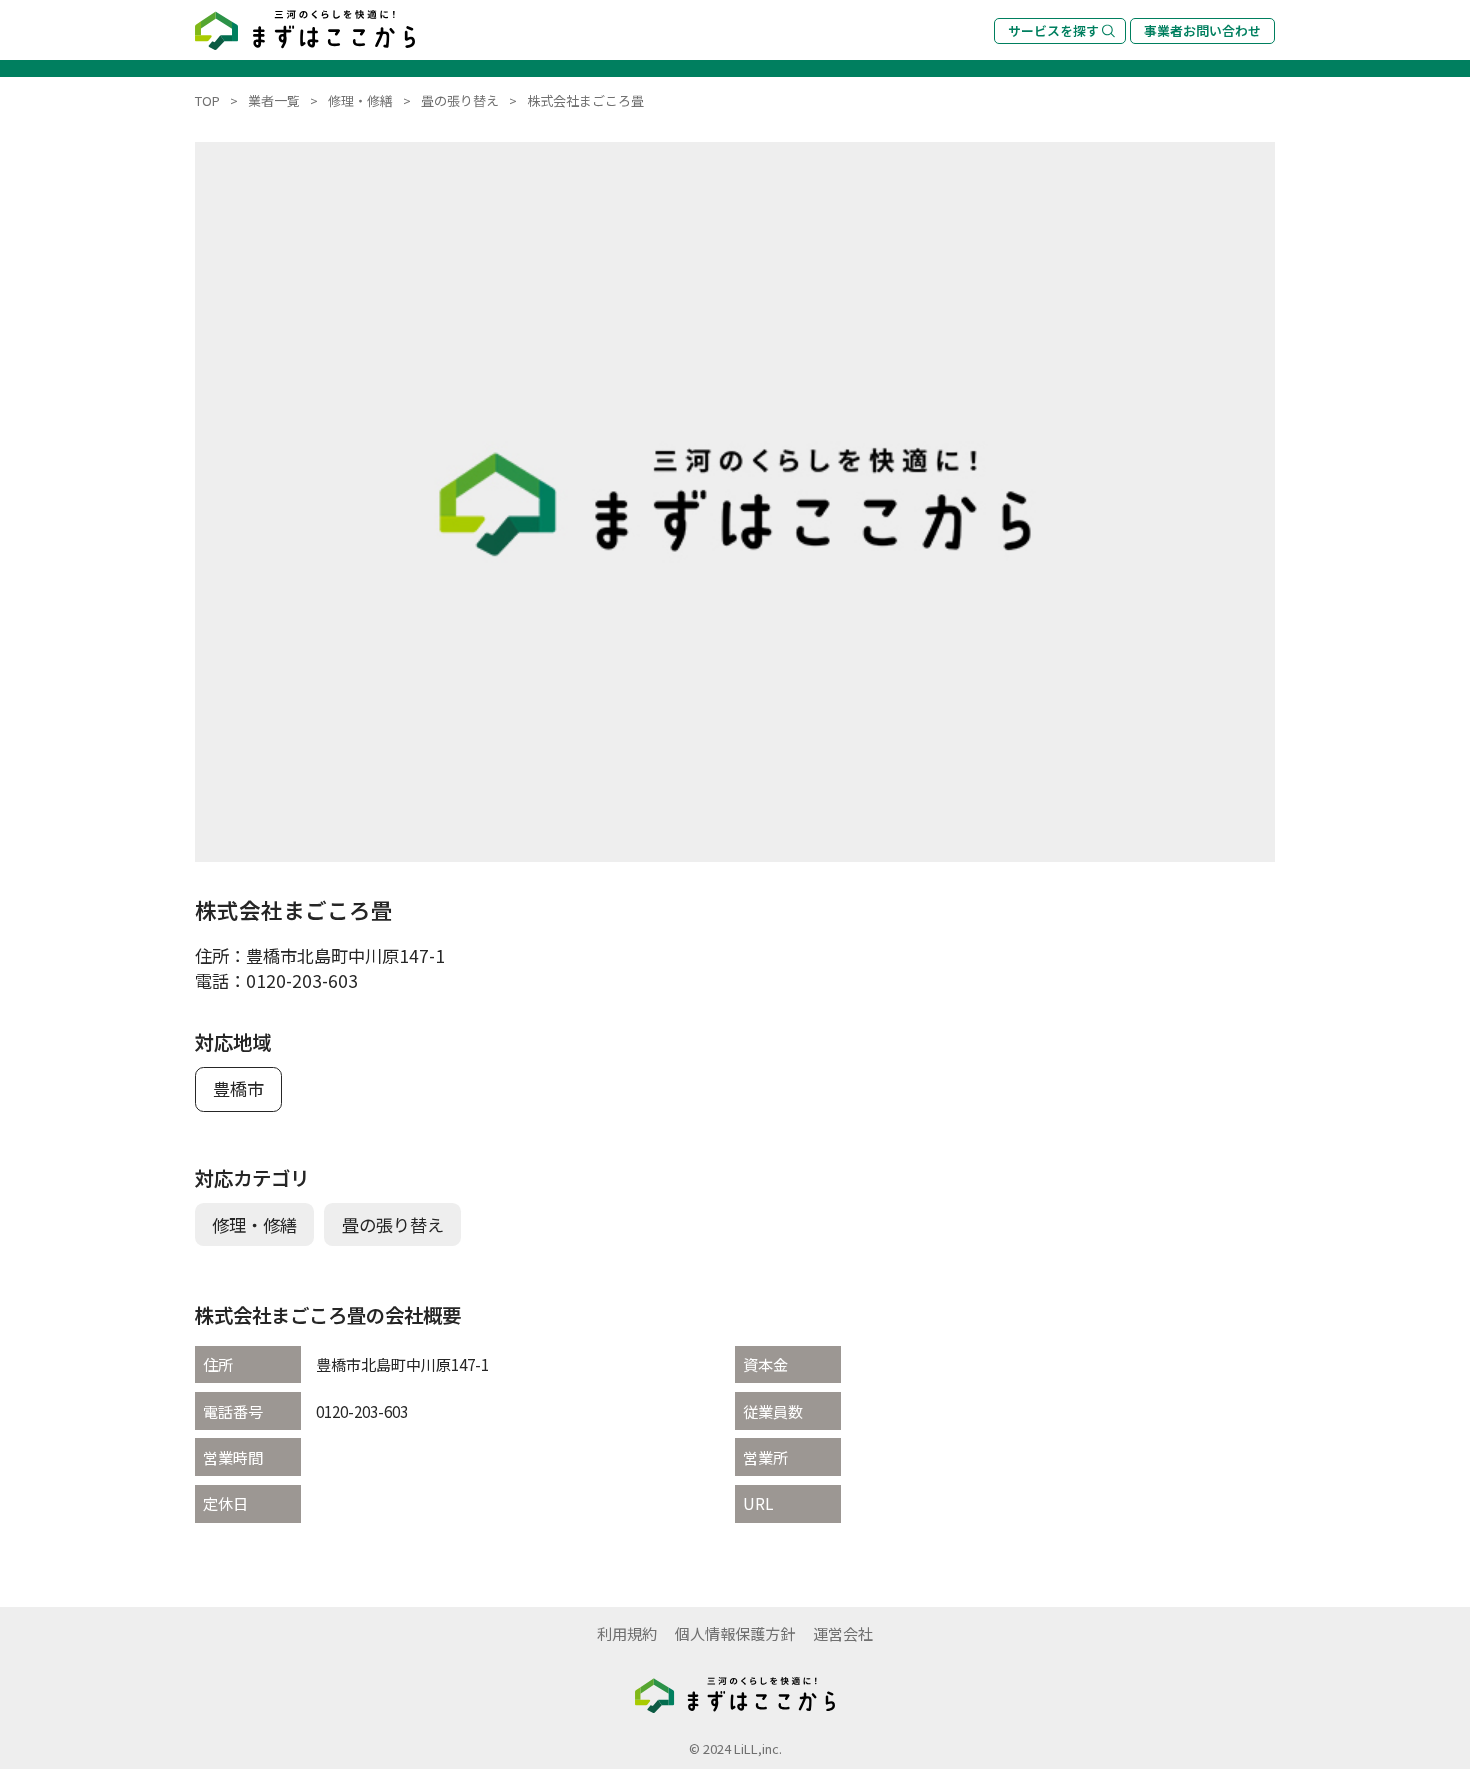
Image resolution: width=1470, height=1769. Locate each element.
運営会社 (843, 1633)
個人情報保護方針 (735, 1633)
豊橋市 (238, 1088)
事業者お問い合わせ (1202, 30)
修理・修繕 (254, 1224)
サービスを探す (1053, 30)
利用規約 (627, 1633)
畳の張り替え (393, 1224)
